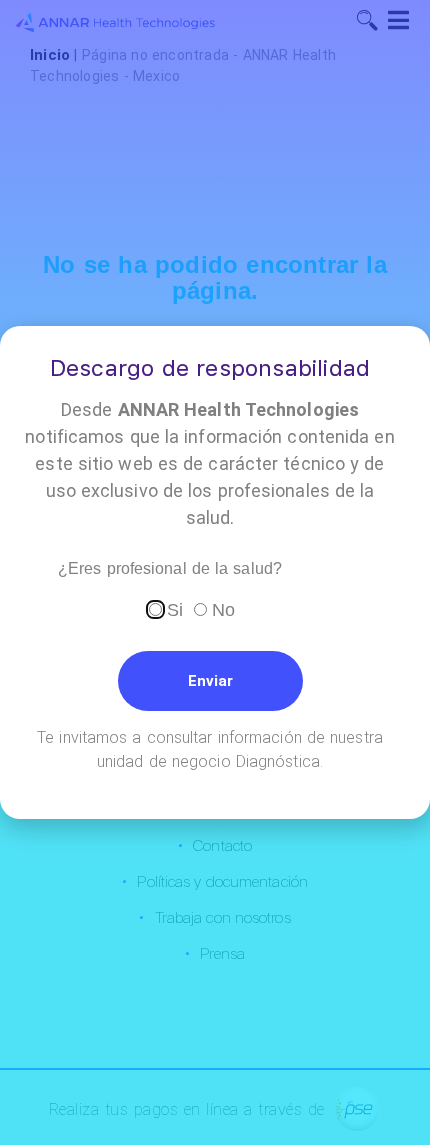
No (223, 610)
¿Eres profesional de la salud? (170, 569)
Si (175, 610)
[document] (215, 572)
